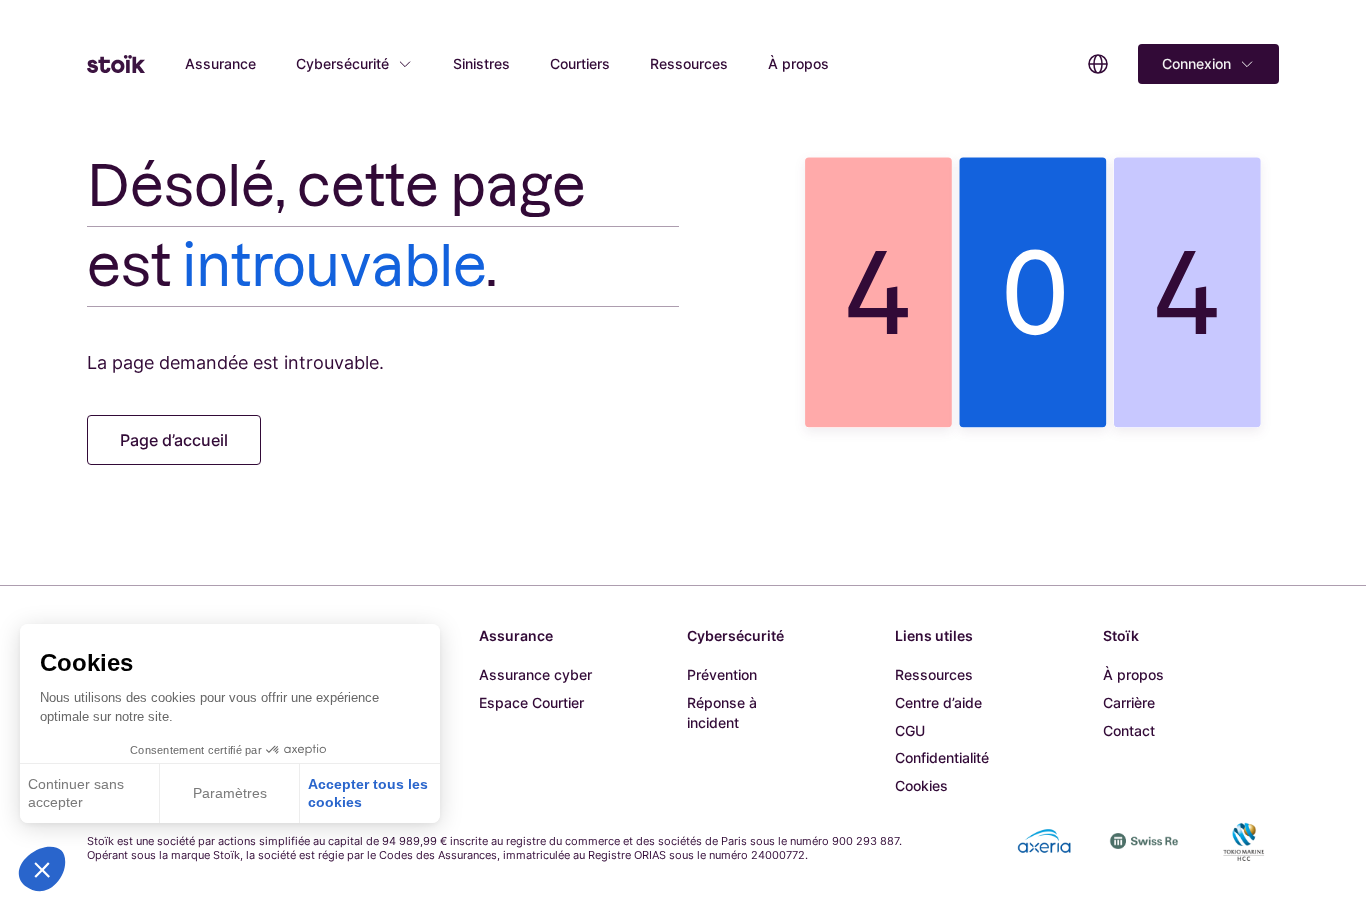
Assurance (220, 63)
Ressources (689, 63)
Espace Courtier (531, 702)
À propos (798, 63)
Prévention (722, 674)
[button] (42, 869)
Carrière (1129, 702)
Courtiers (580, 63)
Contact (1129, 730)
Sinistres (481, 63)
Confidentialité (942, 757)
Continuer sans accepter (76, 793)
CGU (910, 730)
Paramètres (230, 793)
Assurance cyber (535, 674)
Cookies (921, 785)
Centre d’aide (938, 702)
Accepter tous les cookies (368, 793)
